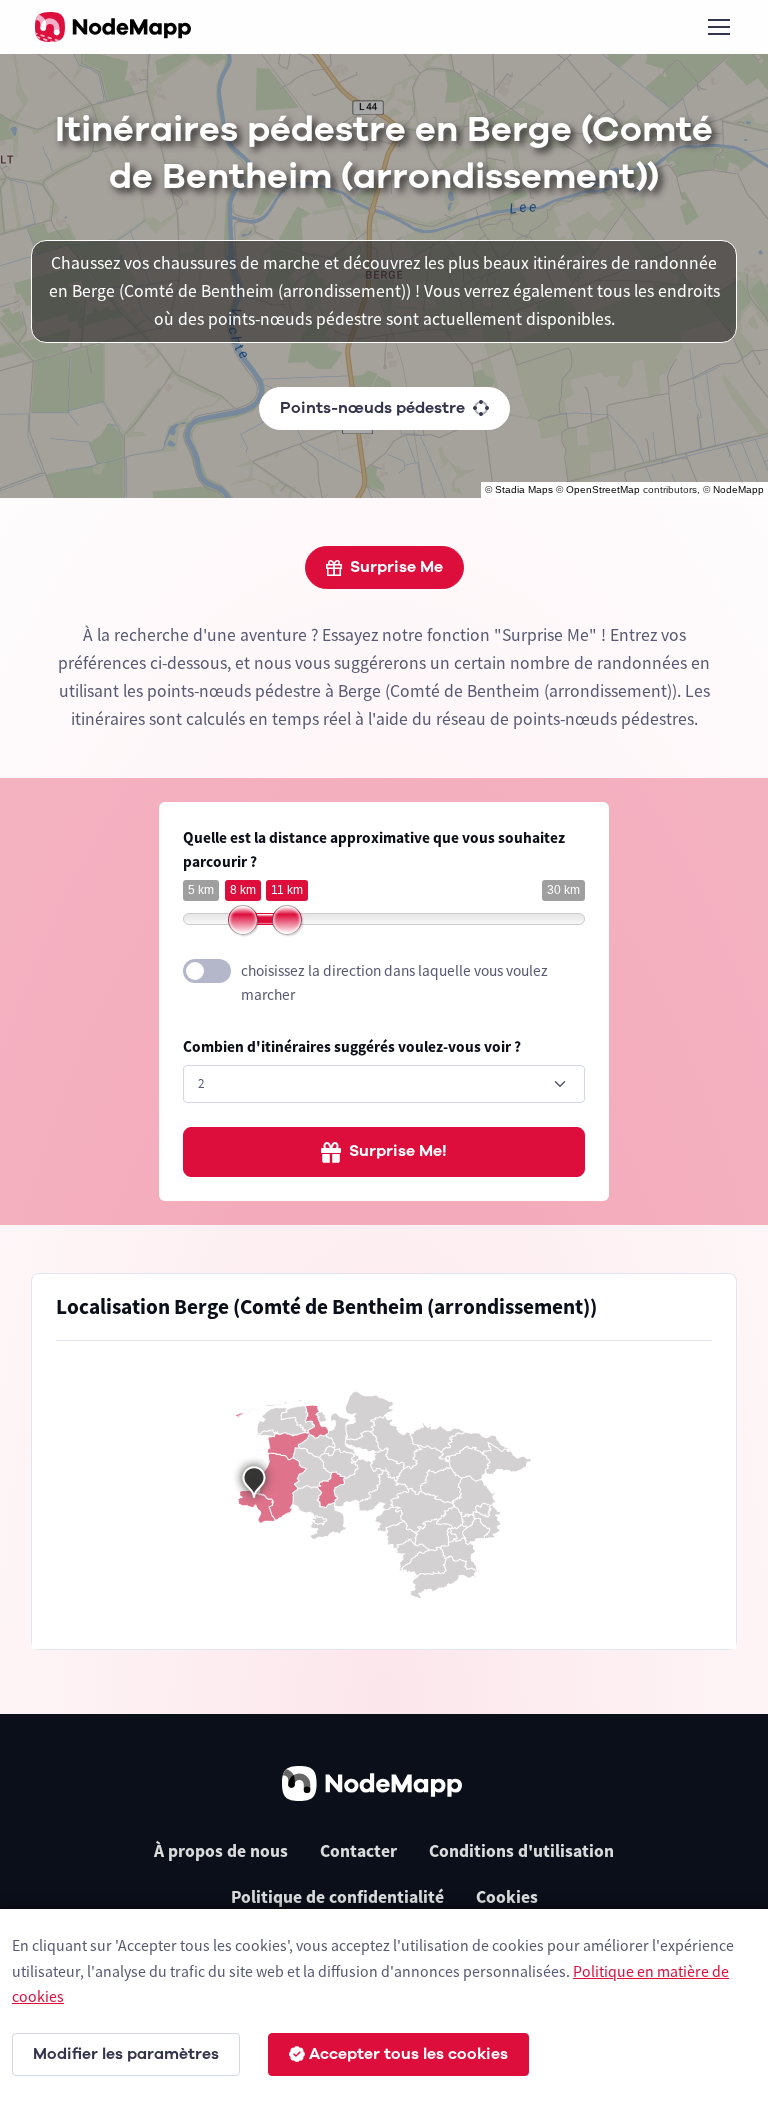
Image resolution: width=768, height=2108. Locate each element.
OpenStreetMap (603, 489)
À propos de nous (221, 1851)
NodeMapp (738, 489)
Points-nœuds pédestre (372, 408)
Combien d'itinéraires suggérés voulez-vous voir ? (352, 1046)
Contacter (358, 1851)
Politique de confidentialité (337, 1897)
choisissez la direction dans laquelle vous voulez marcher (394, 983)
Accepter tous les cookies (408, 2054)
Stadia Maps (524, 489)
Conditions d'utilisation (521, 1851)
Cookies (507, 1897)
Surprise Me (396, 567)
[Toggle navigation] (718, 27)
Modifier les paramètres (126, 2054)
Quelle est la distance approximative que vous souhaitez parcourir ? (374, 850)
